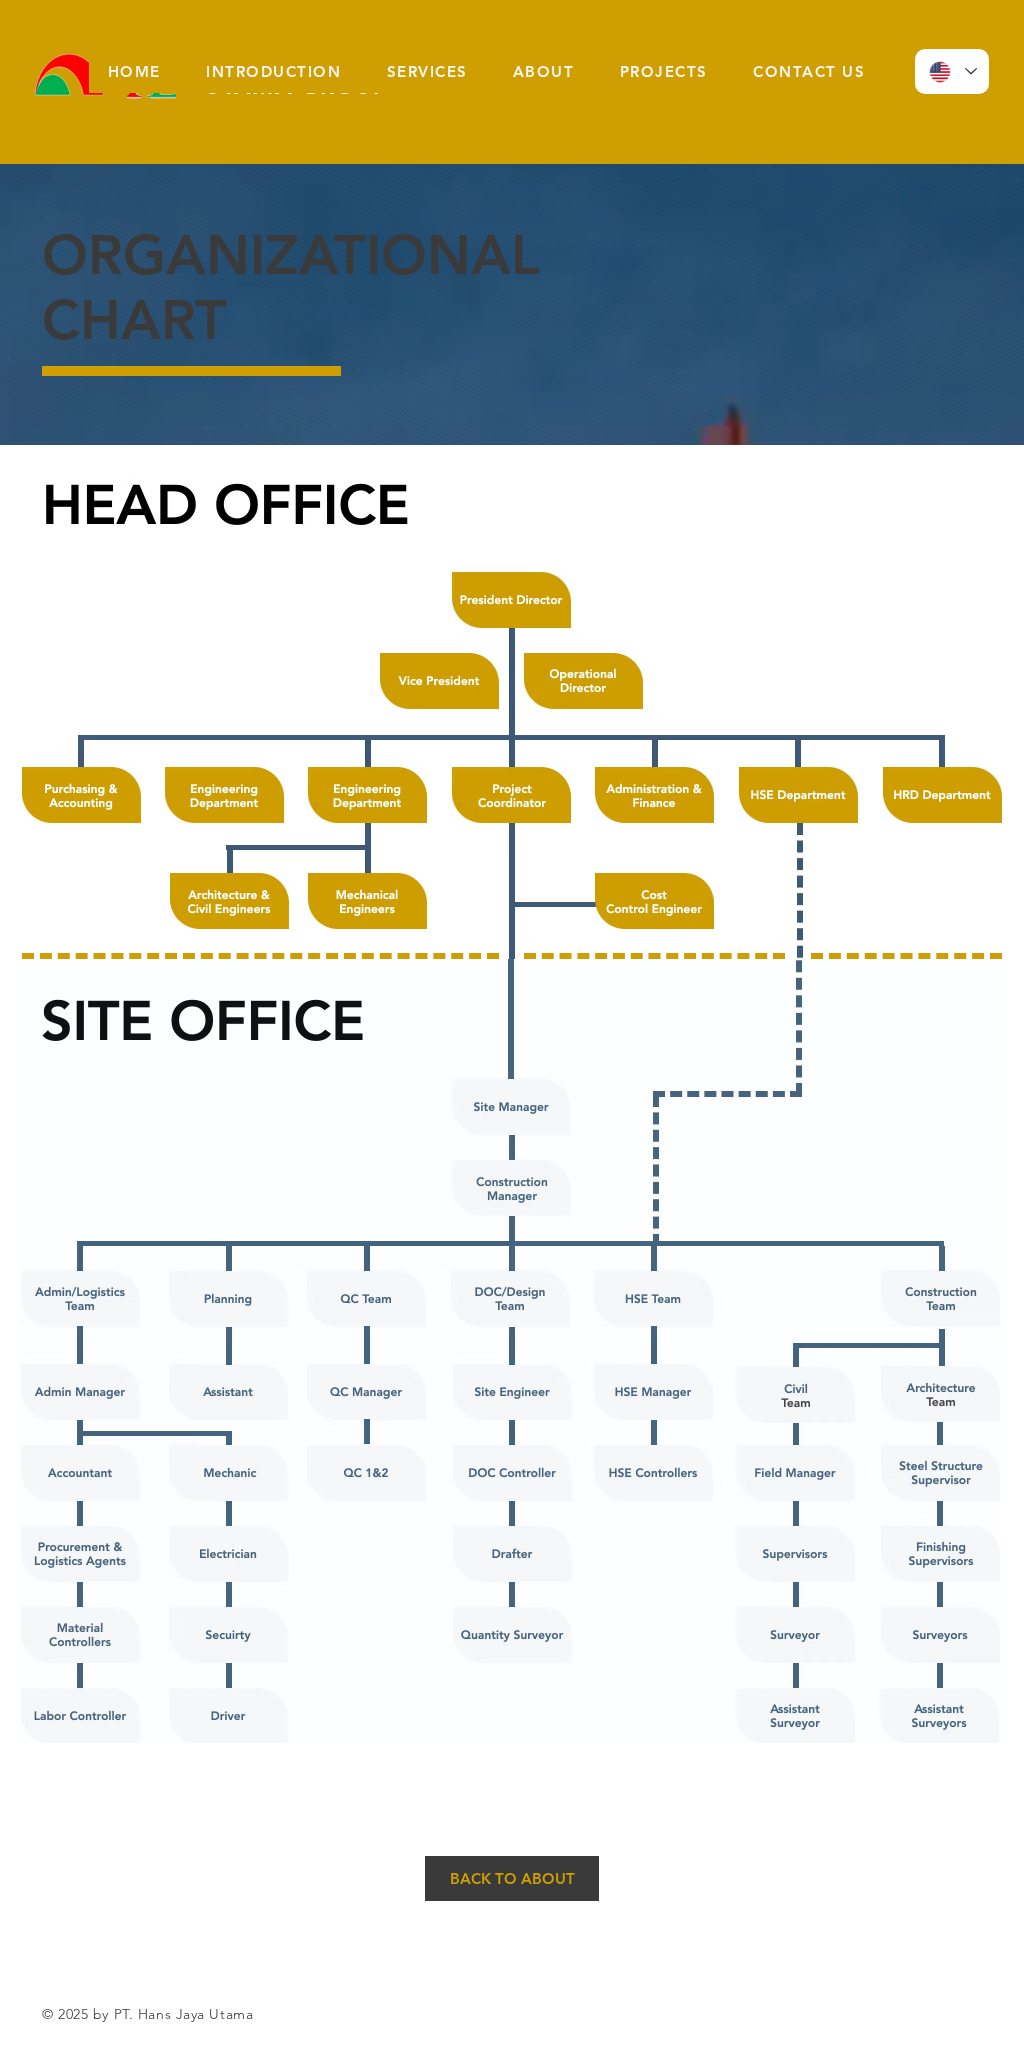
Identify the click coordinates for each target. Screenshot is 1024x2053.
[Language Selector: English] (952, 71)
